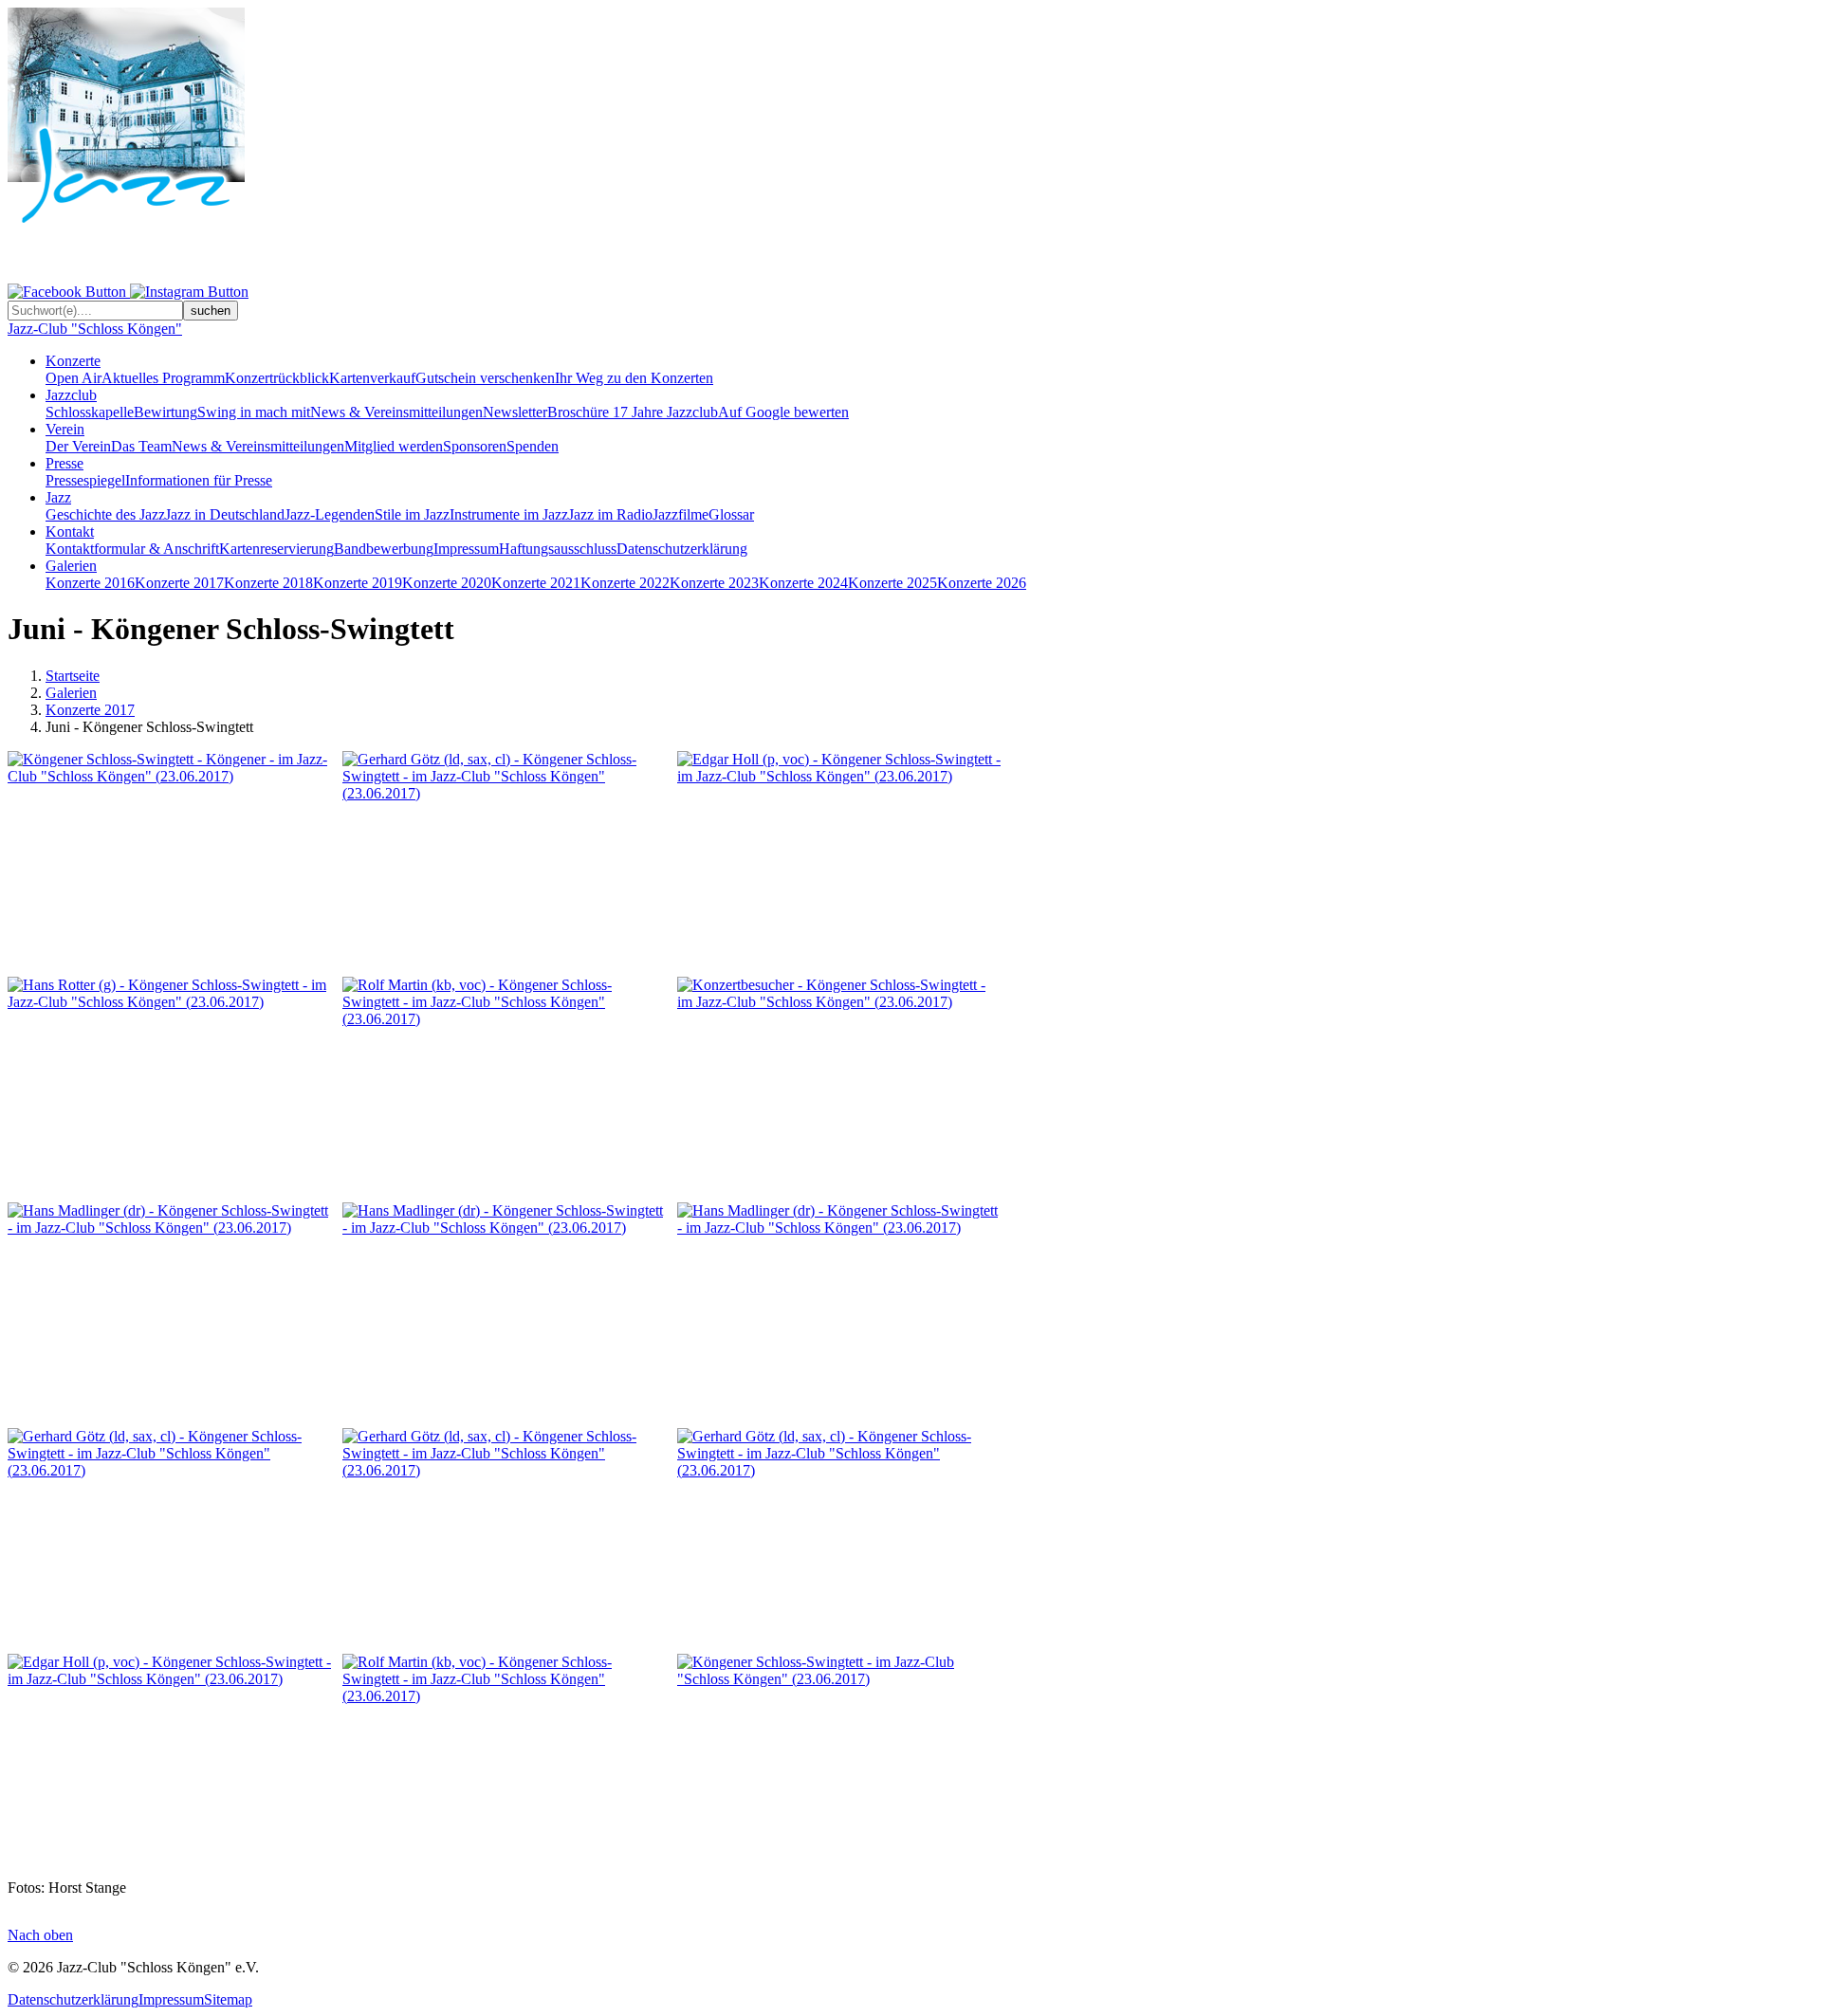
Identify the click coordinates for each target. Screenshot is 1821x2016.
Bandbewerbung (384, 549)
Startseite (73, 676)
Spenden (533, 446)
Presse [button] (64, 463)
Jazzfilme (681, 514)
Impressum (466, 549)
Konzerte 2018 (268, 583)
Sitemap (228, 1999)
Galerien (71, 693)
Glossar (731, 514)
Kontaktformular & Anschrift (132, 549)
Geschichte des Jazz (105, 514)
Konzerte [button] (73, 361)
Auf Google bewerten (783, 412)
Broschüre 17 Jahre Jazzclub (633, 412)
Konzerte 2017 (179, 583)
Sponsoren (475, 446)
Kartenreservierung (276, 549)
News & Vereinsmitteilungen (396, 412)
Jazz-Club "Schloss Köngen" (95, 329)
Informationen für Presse (199, 480)
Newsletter (515, 412)
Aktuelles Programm (163, 378)
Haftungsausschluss (558, 549)
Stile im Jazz (412, 514)
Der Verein (78, 446)
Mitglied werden (394, 446)
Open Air (74, 378)
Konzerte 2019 (358, 583)
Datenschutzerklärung (682, 549)
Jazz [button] (58, 497)
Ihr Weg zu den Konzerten (634, 378)
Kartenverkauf (372, 378)
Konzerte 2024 (803, 583)
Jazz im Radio (610, 514)
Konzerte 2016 (90, 583)
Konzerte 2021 (536, 583)
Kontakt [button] (70, 531)
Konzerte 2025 (892, 583)
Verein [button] (65, 429)
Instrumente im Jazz (509, 514)
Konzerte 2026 (982, 583)
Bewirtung (166, 412)
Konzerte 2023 (714, 583)
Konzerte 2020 (447, 583)
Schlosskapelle (90, 412)
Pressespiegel (85, 480)
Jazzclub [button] (71, 395)
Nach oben (40, 1935)
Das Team (141, 446)
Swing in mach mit (254, 412)
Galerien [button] (71, 566)
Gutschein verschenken (485, 378)
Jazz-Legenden (330, 514)
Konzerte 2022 (625, 583)
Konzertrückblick (277, 378)
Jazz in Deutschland (225, 514)
